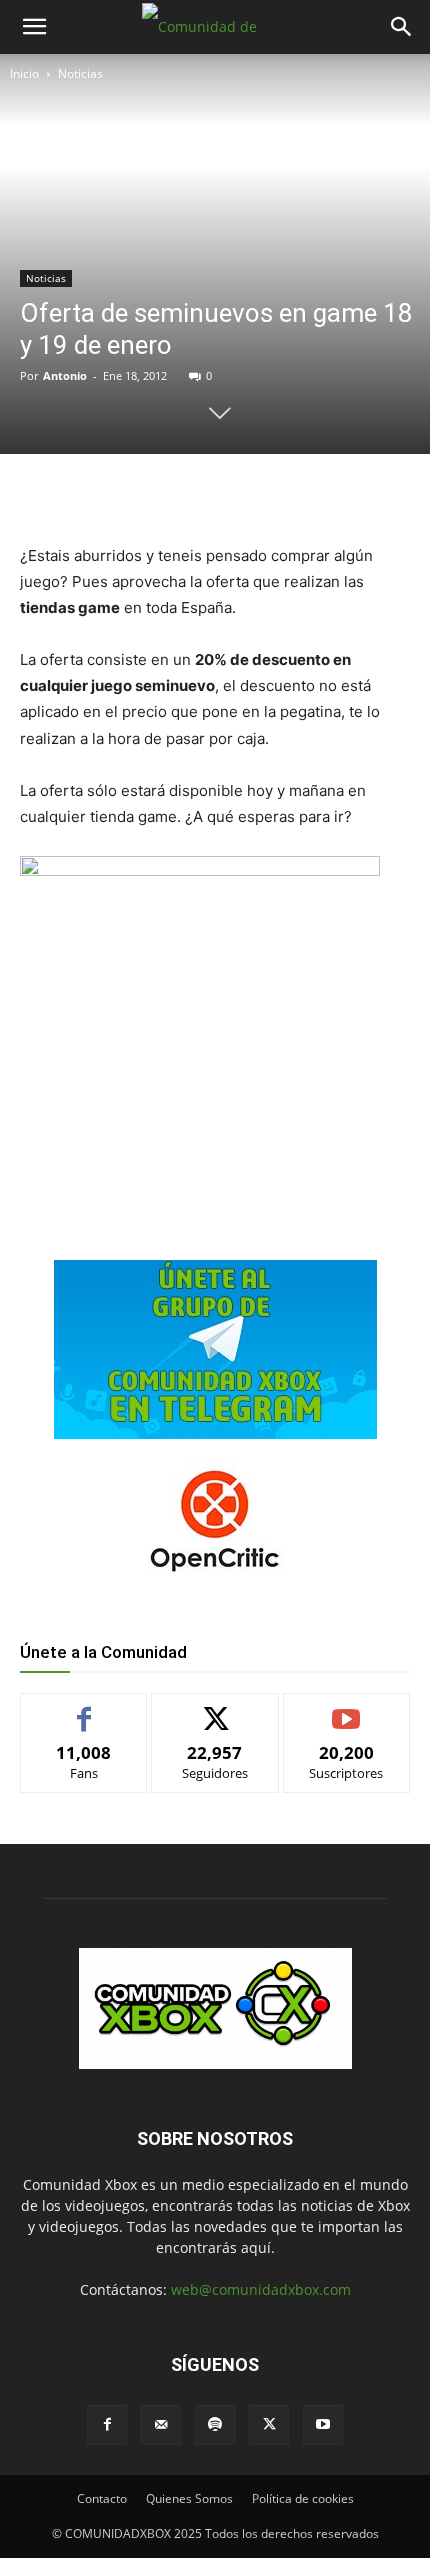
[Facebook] (103, 495)
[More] (288, 495)
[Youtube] (323, 2425)
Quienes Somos (189, 2498)
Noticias (80, 73)
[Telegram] (241, 495)
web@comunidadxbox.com (261, 2289)
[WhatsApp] (195, 495)
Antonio (65, 375)
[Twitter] (149, 495)
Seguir (215, 1708)
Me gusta (84, 1708)
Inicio (24, 73)
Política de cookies (303, 2498)
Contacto (102, 2498)
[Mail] (161, 2425)
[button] (34, 27)
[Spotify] (215, 2425)
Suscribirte (347, 1708)
